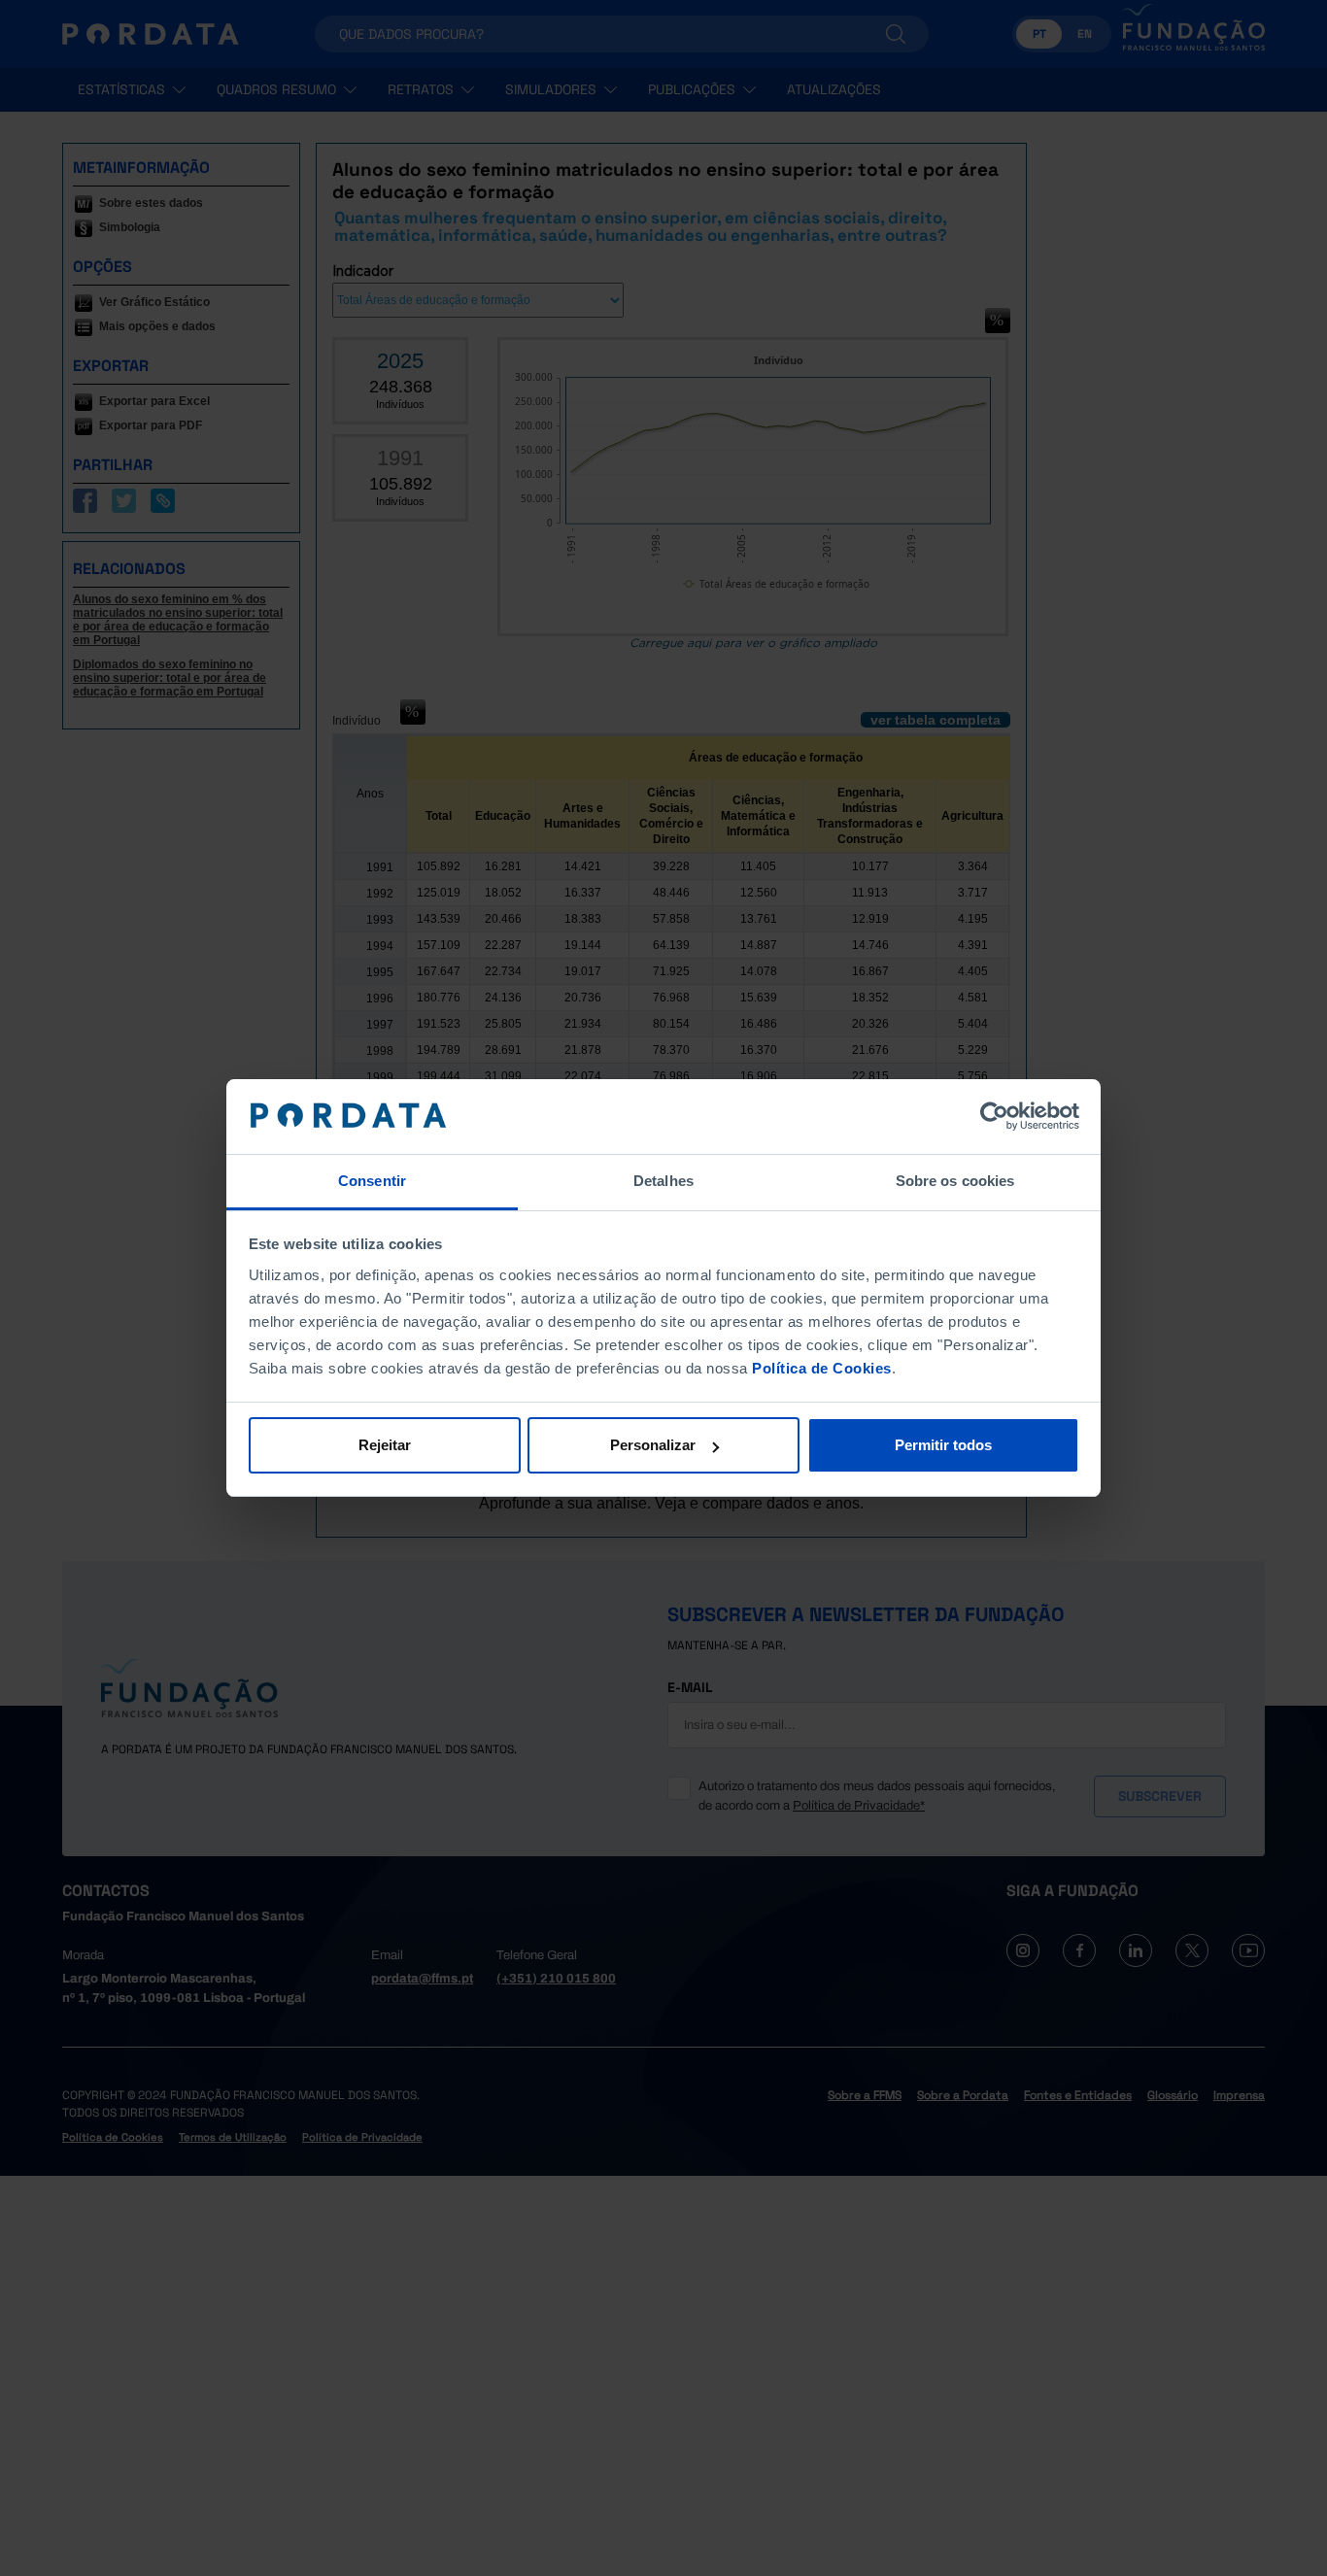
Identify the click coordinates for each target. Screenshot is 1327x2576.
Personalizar (653, 1445)
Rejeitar (385, 1445)
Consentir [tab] (372, 1181)
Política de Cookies (822, 1368)
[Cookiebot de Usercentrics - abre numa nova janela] (994, 1117)
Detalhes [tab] (663, 1181)
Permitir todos (943, 1445)
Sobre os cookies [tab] (955, 1181)
